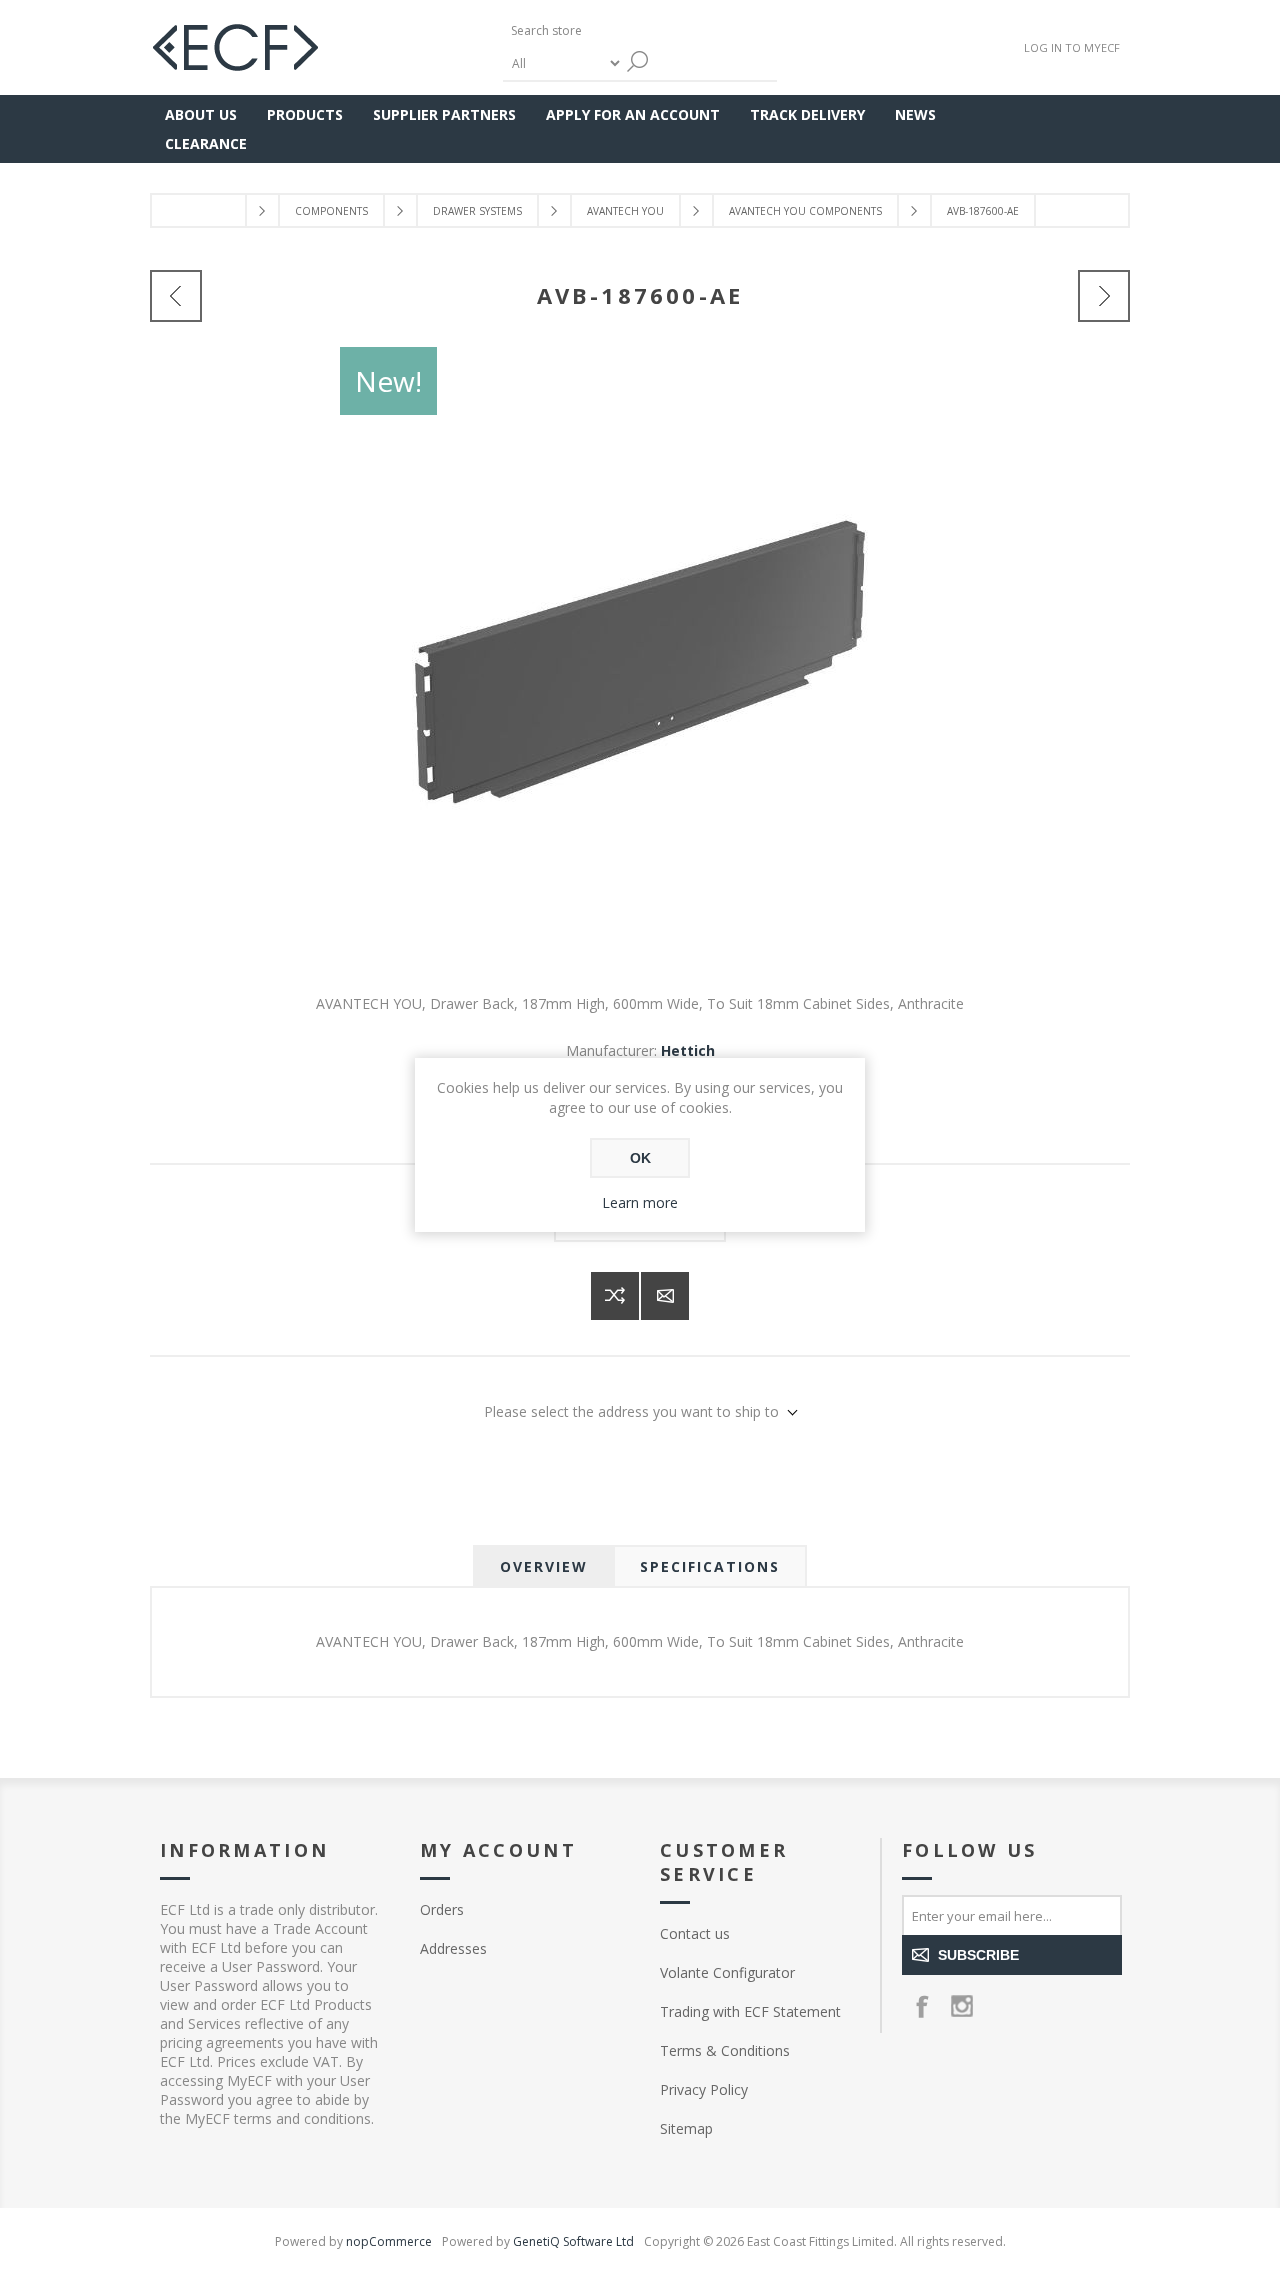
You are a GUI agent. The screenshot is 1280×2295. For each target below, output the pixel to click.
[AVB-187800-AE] (1104, 296)
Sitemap (686, 2128)
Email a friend (665, 1296)
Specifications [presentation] (710, 1566)
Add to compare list (615, 1296)
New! (388, 381)
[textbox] (598, 30)
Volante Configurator (727, 1972)
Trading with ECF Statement (750, 2011)
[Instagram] (962, 2006)
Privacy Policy (704, 2089)
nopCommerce (389, 2241)
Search (638, 61)
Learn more (640, 1202)
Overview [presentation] (544, 1566)
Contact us (695, 1933)
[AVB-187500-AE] (176, 296)
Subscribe (978, 1955)
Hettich (688, 1050)
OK (640, 1158)
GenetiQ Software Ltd (573, 2241)
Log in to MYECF (1072, 47)
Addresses (453, 1948)
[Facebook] (922, 2006)
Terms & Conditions (725, 2050)
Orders (442, 1909)
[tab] (544, 1566)
